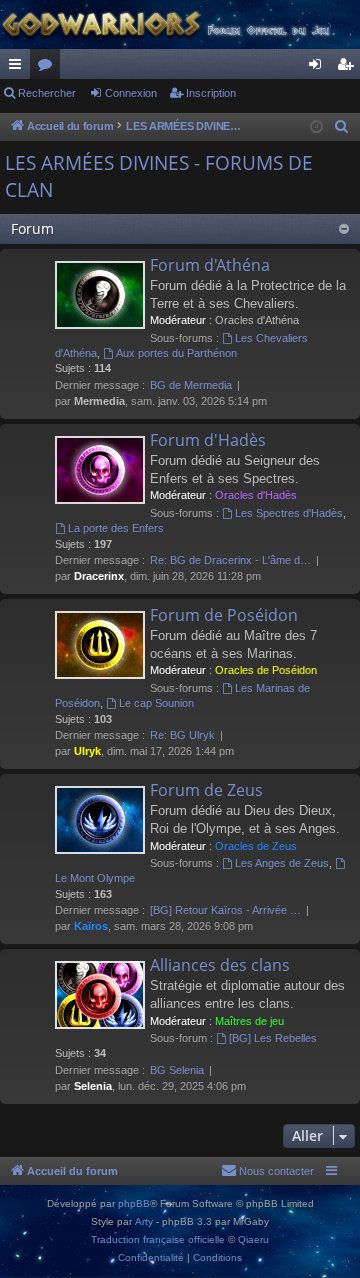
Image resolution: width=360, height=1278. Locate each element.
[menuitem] (342, 127)
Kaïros (91, 926)
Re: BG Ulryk (182, 735)
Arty (144, 1221)
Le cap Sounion (156, 703)
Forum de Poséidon (224, 615)
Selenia (93, 1086)
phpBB (134, 1203)
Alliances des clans (220, 965)
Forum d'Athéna (210, 265)
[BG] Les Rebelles (273, 1038)
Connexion (131, 93)
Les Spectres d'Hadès (289, 513)
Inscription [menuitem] (349, 68)
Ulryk (87, 751)
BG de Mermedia (191, 385)
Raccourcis (19, 68)
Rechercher (47, 93)
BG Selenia (177, 1070)
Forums (49, 68)
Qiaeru (253, 1239)
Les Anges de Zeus (282, 863)
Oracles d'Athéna (257, 320)
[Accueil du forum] (180, 24)
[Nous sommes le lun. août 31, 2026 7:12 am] (316, 127)
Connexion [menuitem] (319, 68)
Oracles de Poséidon (266, 670)
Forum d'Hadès (208, 440)
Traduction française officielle (158, 1239)
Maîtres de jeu (249, 1021)
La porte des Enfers (116, 528)
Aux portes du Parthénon (176, 353)
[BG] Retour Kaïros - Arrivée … (225, 910)
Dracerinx (99, 576)
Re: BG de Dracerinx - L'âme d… (230, 560)
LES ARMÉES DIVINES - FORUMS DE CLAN (159, 176)
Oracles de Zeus (256, 846)
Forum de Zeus (206, 790)
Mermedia (99, 401)
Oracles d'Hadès (256, 495)
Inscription (211, 93)
